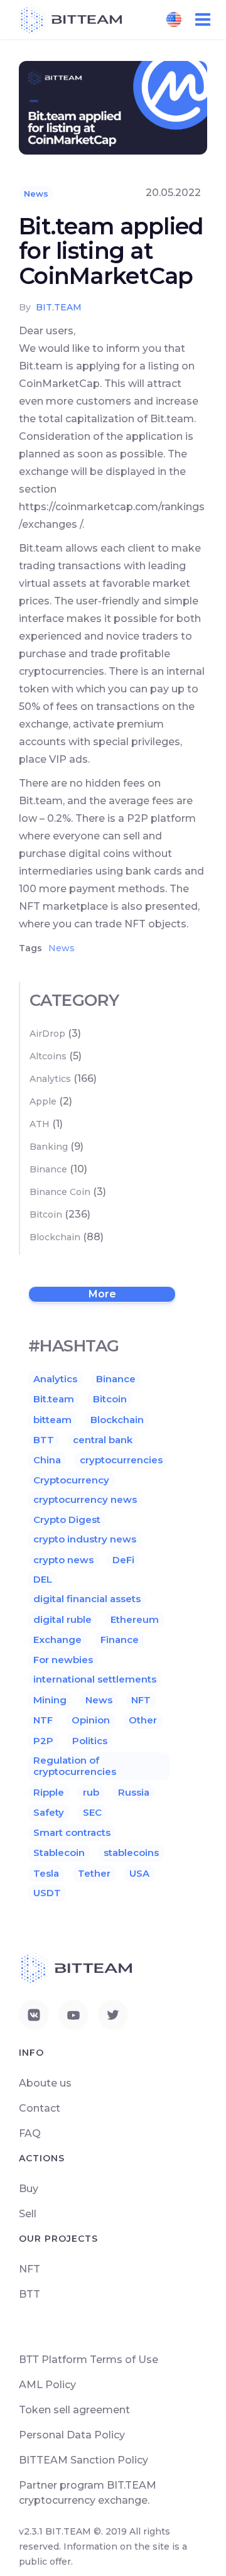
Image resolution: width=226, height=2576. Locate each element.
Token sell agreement (74, 2410)
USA (139, 1873)
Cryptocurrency (71, 1480)
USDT (47, 1893)
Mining (50, 1700)
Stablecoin (59, 1853)
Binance (48, 1169)
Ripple (49, 1792)
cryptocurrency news (85, 1499)
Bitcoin (46, 1214)
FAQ (30, 2133)
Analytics (50, 1079)
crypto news (63, 1560)
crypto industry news (85, 1539)
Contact (40, 2108)
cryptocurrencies (121, 1460)
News (36, 194)
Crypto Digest (67, 1520)
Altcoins (48, 1056)
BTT (44, 1440)
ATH (40, 1124)
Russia (134, 1792)
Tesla (46, 1873)
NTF (43, 1720)
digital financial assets (87, 1599)
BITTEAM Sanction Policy (83, 2460)
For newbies (63, 1660)
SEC (92, 1812)
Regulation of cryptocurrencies (75, 1766)
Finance (120, 1640)
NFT (141, 1700)
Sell (28, 2214)
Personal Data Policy (72, 2435)
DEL (43, 1579)
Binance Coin (60, 1192)
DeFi (123, 1560)
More (102, 1294)
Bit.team (54, 1399)
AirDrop (47, 1034)
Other (143, 1720)
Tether (94, 1873)
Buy (29, 2189)
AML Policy (47, 2385)
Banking (49, 1147)
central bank (103, 1440)
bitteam (52, 1420)
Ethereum (135, 1619)
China (47, 1460)
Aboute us (45, 2083)
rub (91, 1792)
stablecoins (131, 1853)
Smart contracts (72, 1832)
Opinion (91, 1720)
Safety (49, 1812)
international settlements (95, 1679)
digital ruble (62, 1619)
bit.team (59, 307)
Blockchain (55, 1237)
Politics (90, 1741)
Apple (43, 1101)
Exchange (57, 1640)
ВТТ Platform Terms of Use (89, 2360)
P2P (43, 1741)
